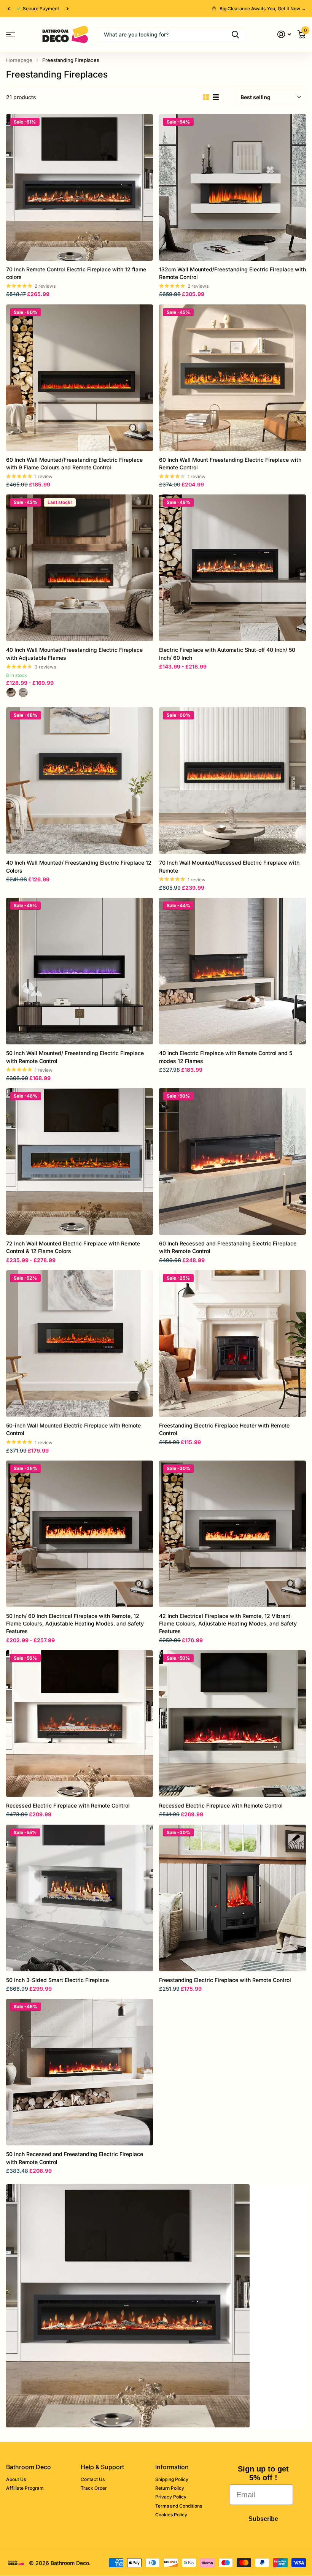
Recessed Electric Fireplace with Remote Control (68, 1805)
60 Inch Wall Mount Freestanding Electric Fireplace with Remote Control (230, 463)
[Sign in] (284, 34)
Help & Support (102, 2467)
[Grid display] (206, 97)
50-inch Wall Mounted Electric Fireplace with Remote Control (73, 1429)
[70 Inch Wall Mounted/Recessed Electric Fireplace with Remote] (232, 781)
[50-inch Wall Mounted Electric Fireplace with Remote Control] (80, 1343)
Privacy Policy (171, 2497)
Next (67, 9)
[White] (23, 692)
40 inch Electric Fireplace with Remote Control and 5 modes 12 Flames (226, 1057)
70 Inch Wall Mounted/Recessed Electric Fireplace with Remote (229, 866)
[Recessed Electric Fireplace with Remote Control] (80, 1724)
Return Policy (170, 2488)
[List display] (216, 97)
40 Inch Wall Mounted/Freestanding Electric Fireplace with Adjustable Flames (74, 654)
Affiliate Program (25, 2488)
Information (172, 2467)
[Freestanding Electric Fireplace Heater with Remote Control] (232, 1343)
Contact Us (93, 2479)
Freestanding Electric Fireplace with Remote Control (225, 1980)
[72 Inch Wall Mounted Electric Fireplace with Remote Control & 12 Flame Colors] (80, 1161)
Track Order (94, 2488)
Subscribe (263, 2519)
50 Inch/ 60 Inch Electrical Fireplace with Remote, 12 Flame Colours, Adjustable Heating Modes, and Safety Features (75, 1624)
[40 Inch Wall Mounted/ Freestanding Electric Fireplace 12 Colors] (80, 781)
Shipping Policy (172, 2479)
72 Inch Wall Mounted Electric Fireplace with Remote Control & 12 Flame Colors (73, 1247)
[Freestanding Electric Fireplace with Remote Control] (232, 1898)
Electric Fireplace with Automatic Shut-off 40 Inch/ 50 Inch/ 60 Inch (227, 654)
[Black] (11, 692)
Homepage (19, 60)
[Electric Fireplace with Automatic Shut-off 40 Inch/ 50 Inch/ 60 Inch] (232, 568)
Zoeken (235, 35)
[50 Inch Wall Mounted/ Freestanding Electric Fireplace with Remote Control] (80, 971)
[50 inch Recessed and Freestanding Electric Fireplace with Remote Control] (80, 2072)
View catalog (10, 34)
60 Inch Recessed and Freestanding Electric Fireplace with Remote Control (228, 1247)
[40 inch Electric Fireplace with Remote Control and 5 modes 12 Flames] (232, 971)
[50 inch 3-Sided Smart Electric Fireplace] (80, 1898)
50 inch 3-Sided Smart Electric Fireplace (57, 1980)
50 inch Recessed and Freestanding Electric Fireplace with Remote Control (75, 2158)
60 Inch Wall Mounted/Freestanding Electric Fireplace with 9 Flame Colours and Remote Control (74, 463)
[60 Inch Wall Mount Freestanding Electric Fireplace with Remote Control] (232, 378)
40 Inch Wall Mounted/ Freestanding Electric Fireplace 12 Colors (79, 866)
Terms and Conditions (179, 2506)
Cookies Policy (171, 2515)
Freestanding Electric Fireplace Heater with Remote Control (224, 1429)
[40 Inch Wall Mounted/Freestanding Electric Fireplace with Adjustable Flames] (80, 568)
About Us (16, 2479)
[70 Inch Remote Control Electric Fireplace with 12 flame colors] (80, 187)
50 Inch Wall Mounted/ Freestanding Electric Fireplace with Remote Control (75, 1057)
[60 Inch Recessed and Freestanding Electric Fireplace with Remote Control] (232, 1161)
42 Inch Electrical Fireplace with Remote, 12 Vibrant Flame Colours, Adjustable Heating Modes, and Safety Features (228, 1624)
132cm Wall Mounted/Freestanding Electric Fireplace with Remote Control (232, 273)
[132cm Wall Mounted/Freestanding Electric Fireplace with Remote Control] (232, 187)
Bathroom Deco (29, 2467)
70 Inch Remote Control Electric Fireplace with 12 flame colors (76, 273)
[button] (8, 9)
